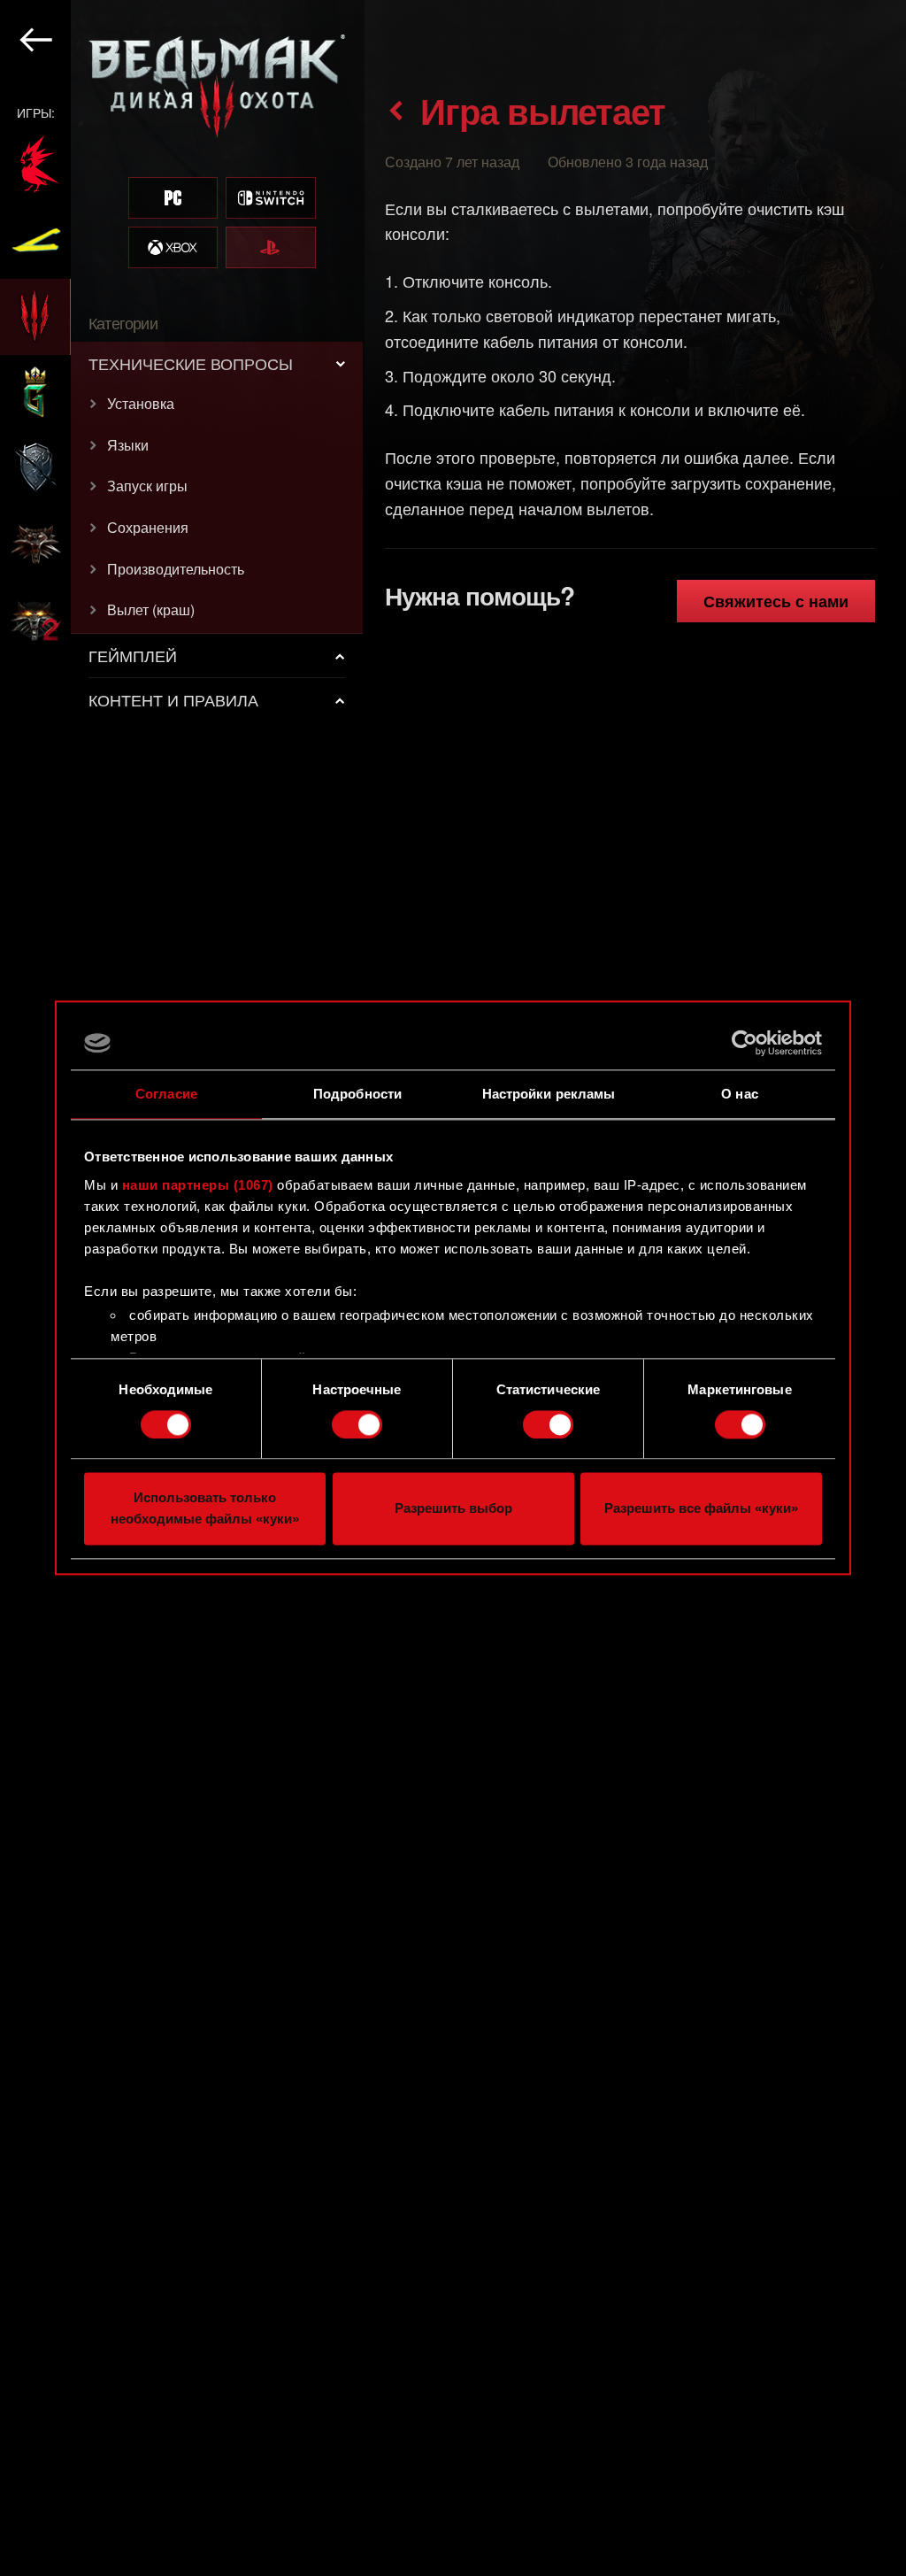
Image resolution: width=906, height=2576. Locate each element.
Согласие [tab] (166, 1094)
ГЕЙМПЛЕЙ (133, 655)
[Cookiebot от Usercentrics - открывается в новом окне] (745, 1043)
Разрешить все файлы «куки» (701, 1509)
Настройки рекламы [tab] (549, 1094)
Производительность (176, 569)
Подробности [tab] (357, 1094)
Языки (128, 445)
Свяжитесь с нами (776, 601)
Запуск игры (147, 486)
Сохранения (148, 527)
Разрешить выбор (453, 1509)
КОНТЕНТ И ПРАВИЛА (173, 699)
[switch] (357, 1424)
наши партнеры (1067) (198, 1185)
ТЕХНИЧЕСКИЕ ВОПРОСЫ (191, 363)
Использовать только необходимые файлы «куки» (205, 1509)
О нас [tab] (740, 1094)
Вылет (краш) (151, 609)
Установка (141, 403)
